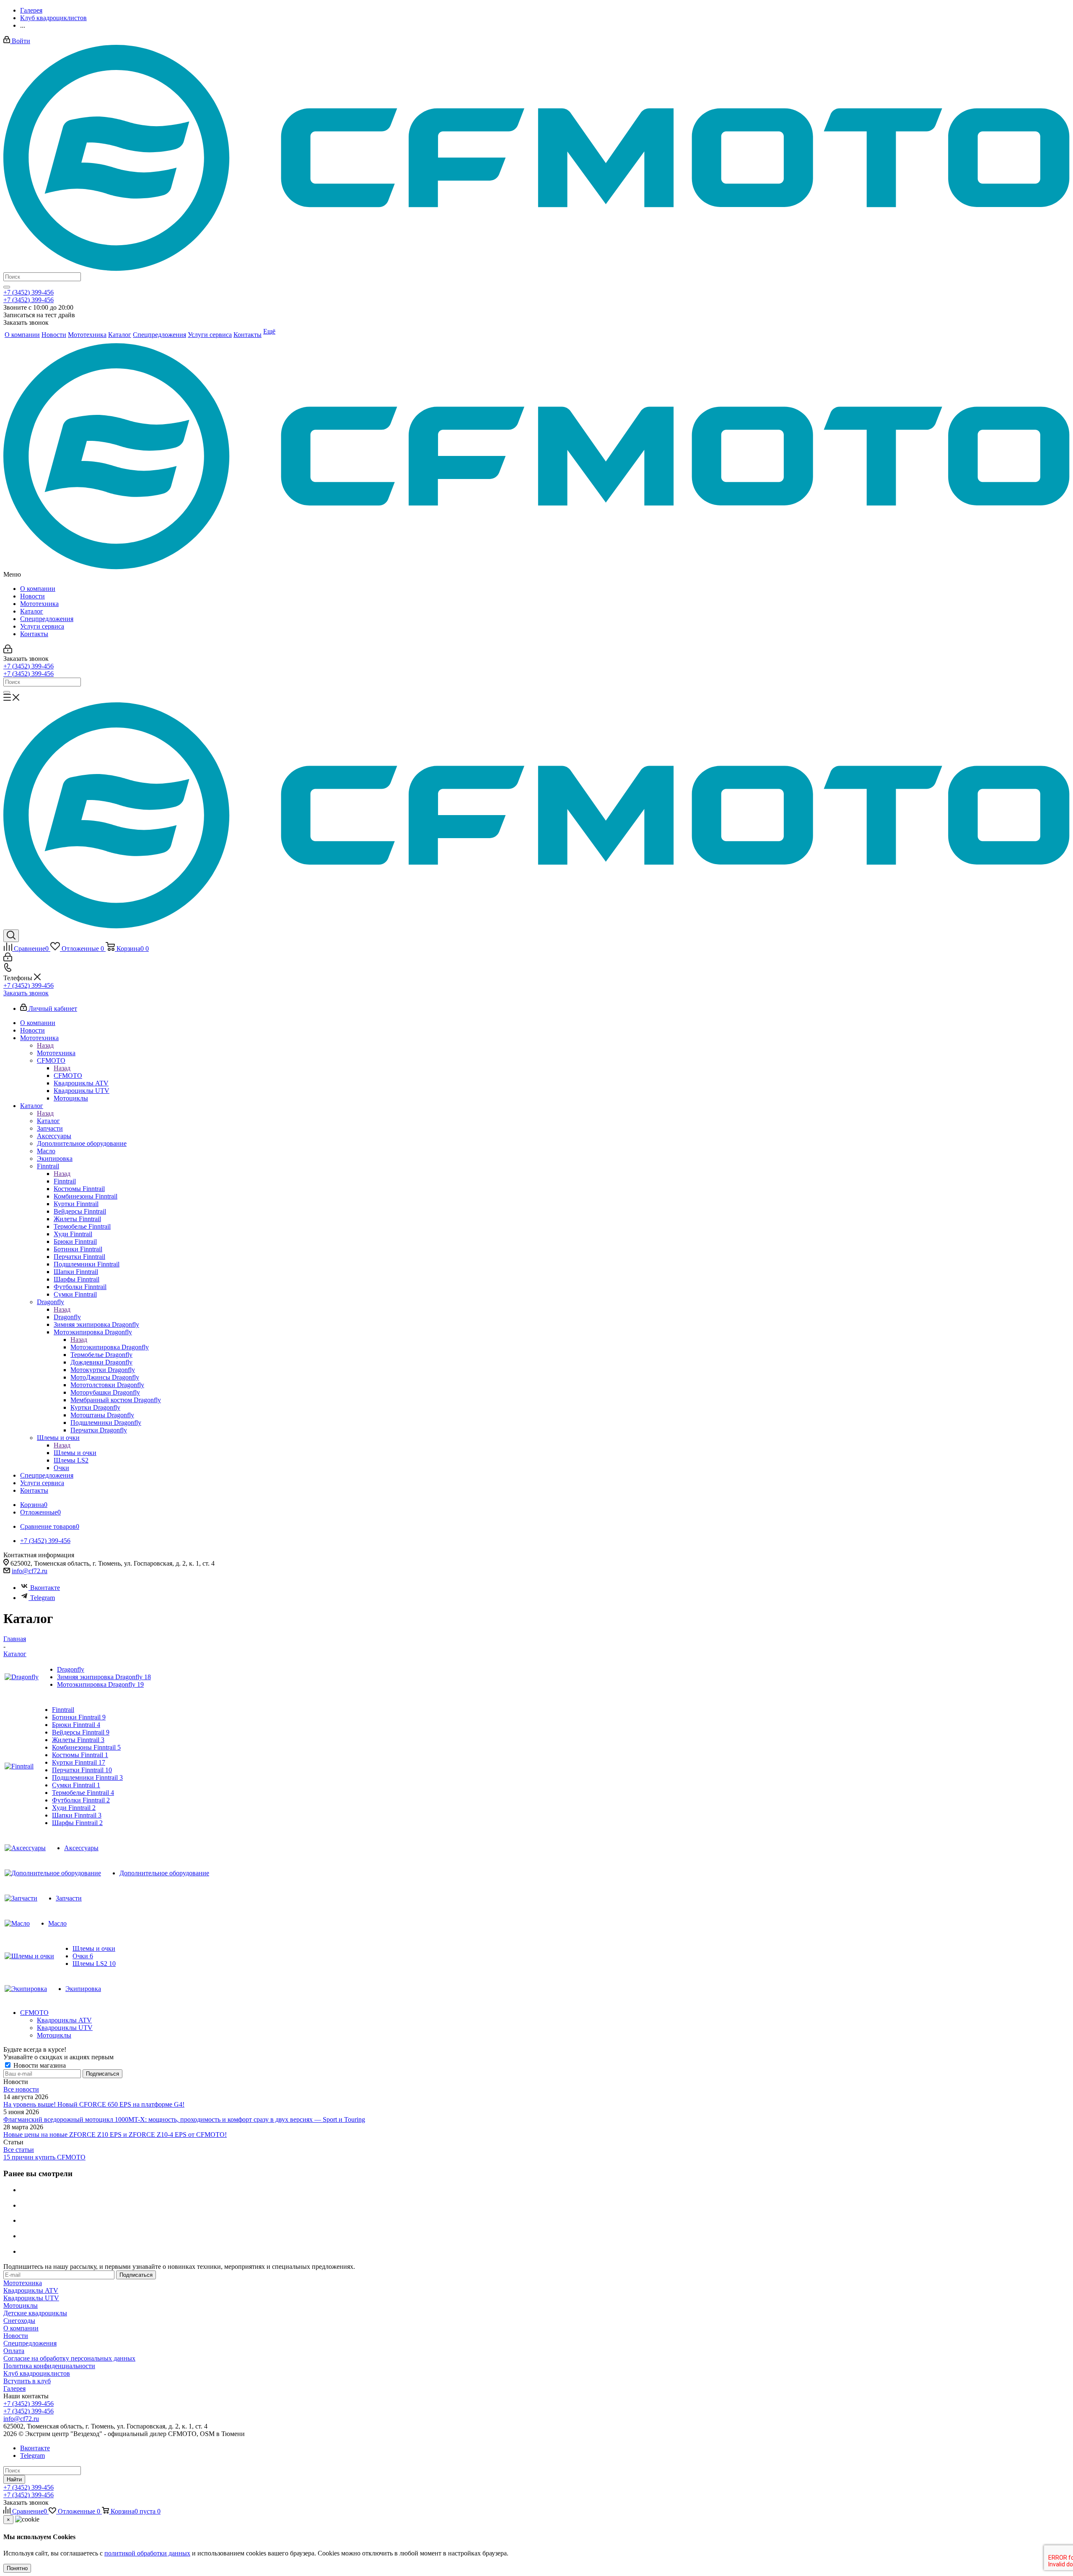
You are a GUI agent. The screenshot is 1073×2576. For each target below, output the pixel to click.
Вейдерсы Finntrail (81, 1732)
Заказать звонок (26, 993)
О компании (38, 589)
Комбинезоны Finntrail (86, 1747)
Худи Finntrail (74, 1808)
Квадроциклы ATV (64, 2020)
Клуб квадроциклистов (37, 2373)
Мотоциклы (54, 2035)
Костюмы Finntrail (80, 1755)
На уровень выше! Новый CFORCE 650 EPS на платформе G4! (94, 2104)
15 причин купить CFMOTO (44, 2157)
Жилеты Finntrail (78, 1740)
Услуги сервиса (42, 626)
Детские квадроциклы (35, 2313)
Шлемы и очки (75, 1453)
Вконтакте (45, 1588)
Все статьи (19, 2150)
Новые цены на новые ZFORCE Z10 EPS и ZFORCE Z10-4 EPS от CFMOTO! (115, 2135)
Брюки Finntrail (76, 1725)
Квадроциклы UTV (65, 2028)
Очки (83, 1956)
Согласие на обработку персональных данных (69, 2358)
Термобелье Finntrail (83, 1793)
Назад (45, 1045)
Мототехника (39, 604)
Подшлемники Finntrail (87, 1777)
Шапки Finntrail (77, 1815)
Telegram (43, 1598)
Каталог (32, 611)
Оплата (14, 2351)
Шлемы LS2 (94, 1964)
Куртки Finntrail (79, 1762)
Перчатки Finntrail (82, 1770)
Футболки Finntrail (81, 1800)
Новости (32, 596)
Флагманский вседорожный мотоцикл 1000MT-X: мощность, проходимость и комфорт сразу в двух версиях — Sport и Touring (184, 2119)
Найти (14, 2479)
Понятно (17, 2568)
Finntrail (65, 1181)
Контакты (34, 634)
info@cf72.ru (30, 1571)
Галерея (14, 2388)
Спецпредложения (47, 619)
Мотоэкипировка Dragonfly (110, 1347)
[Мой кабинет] (8, 651)
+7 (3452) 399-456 (29, 292)
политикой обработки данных (147, 2553)
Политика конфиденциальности (49, 2366)
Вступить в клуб (27, 2381)
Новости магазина (39, 2065)
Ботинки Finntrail (79, 1717)
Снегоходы (19, 2321)
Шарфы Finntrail (77, 1823)
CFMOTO (68, 1076)
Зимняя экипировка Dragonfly (104, 1677)
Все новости (21, 2089)
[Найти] (7, 287)
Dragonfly (67, 1317)
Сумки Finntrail (76, 1785)
